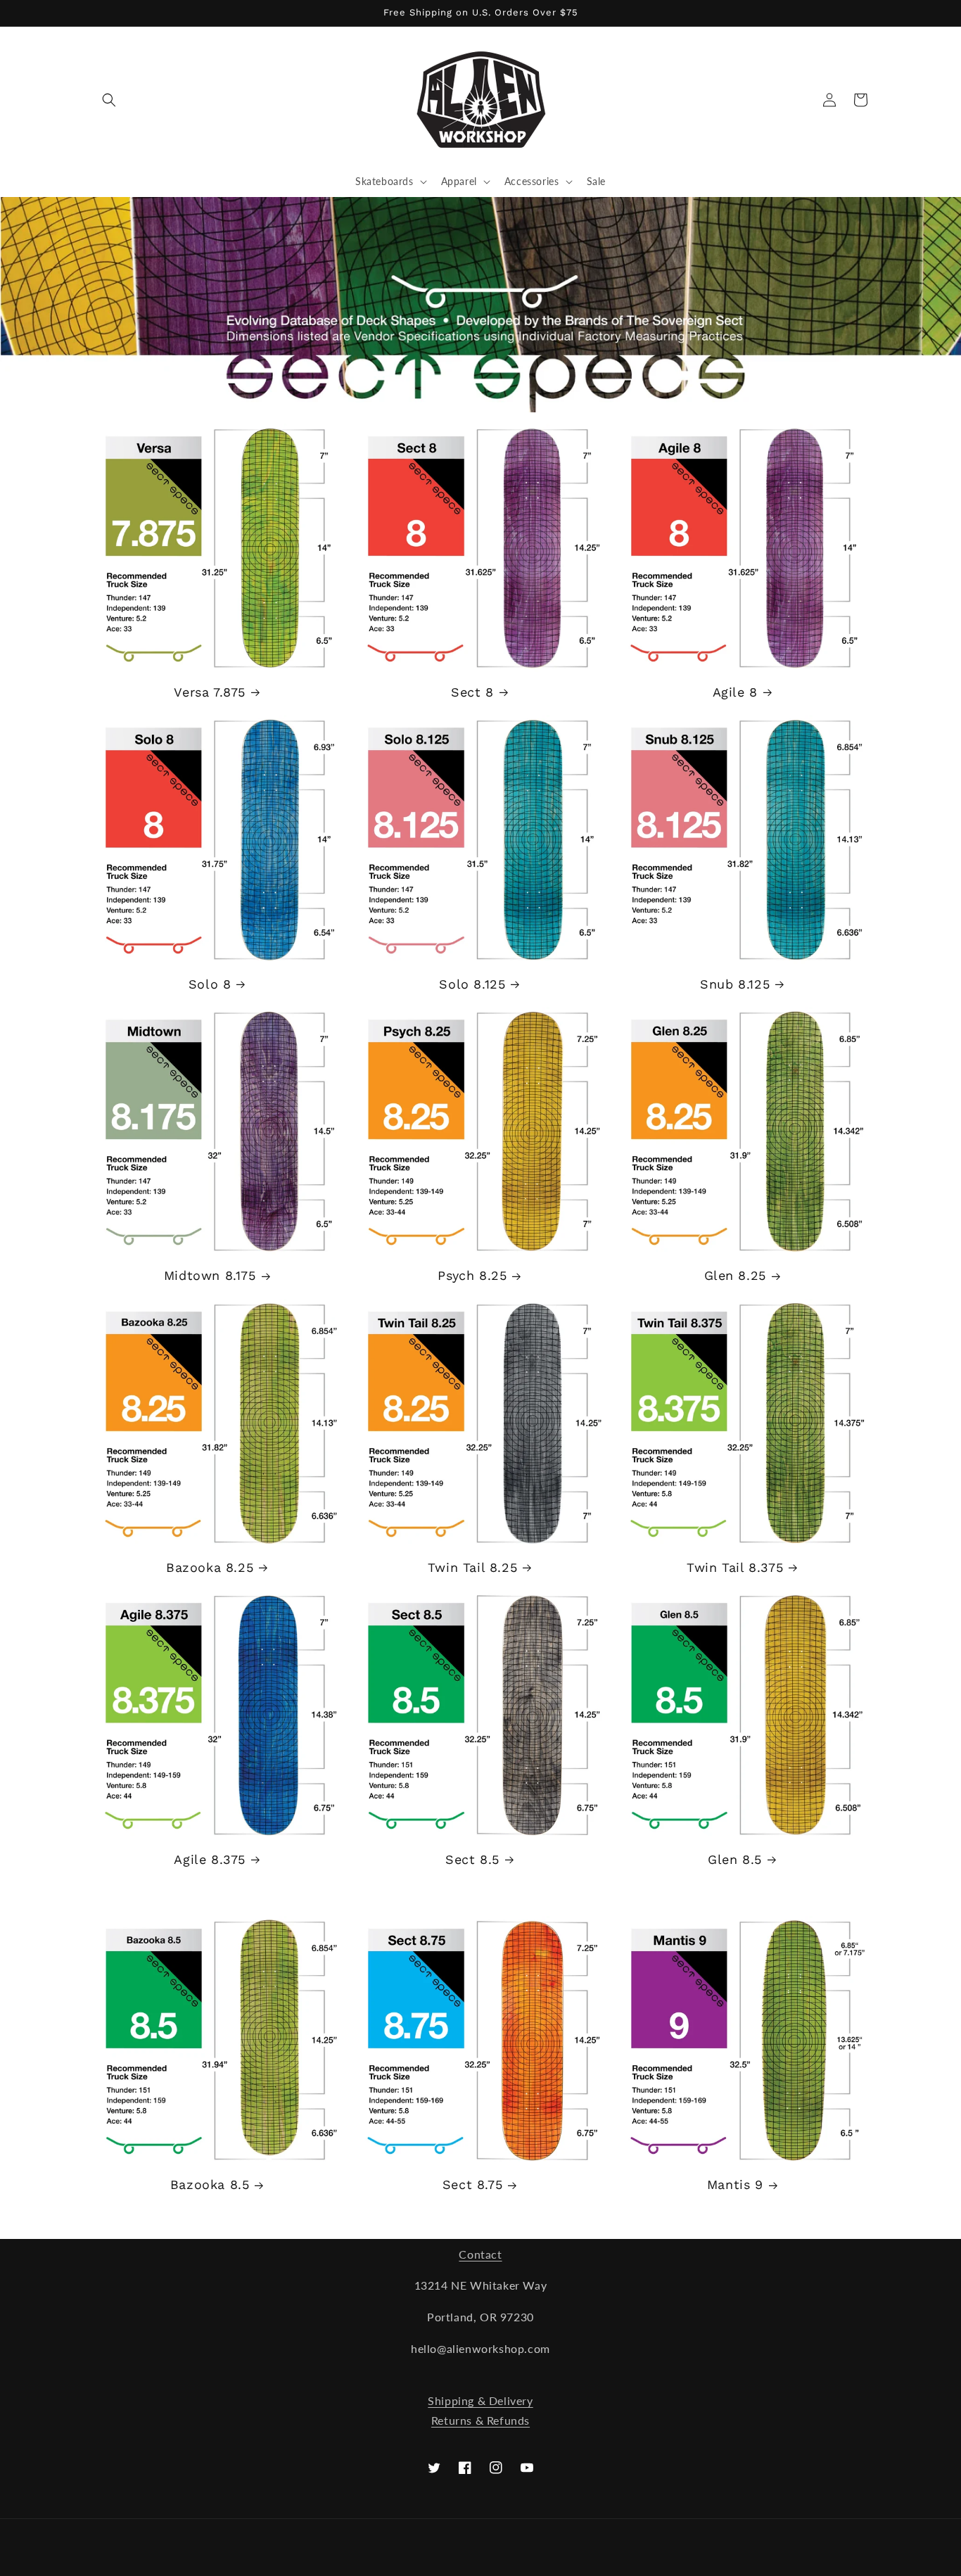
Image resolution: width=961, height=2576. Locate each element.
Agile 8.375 (210, 1859)
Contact (480, 2254)
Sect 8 (472, 692)
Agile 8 (735, 692)
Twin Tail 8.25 (472, 1567)
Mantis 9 (735, 2184)
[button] (109, 100)
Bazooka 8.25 (210, 1567)
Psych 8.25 (472, 1275)
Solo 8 (210, 984)
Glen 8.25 (735, 1275)
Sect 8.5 (472, 1859)
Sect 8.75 (472, 2184)
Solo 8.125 (472, 984)
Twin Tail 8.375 (735, 1567)
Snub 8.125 (735, 984)
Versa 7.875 (210, 692)
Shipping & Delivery (480, 2400)
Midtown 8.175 (210, 1275)
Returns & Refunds (480, 2420)
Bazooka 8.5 (210, 2184)
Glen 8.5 (735, 1859)
